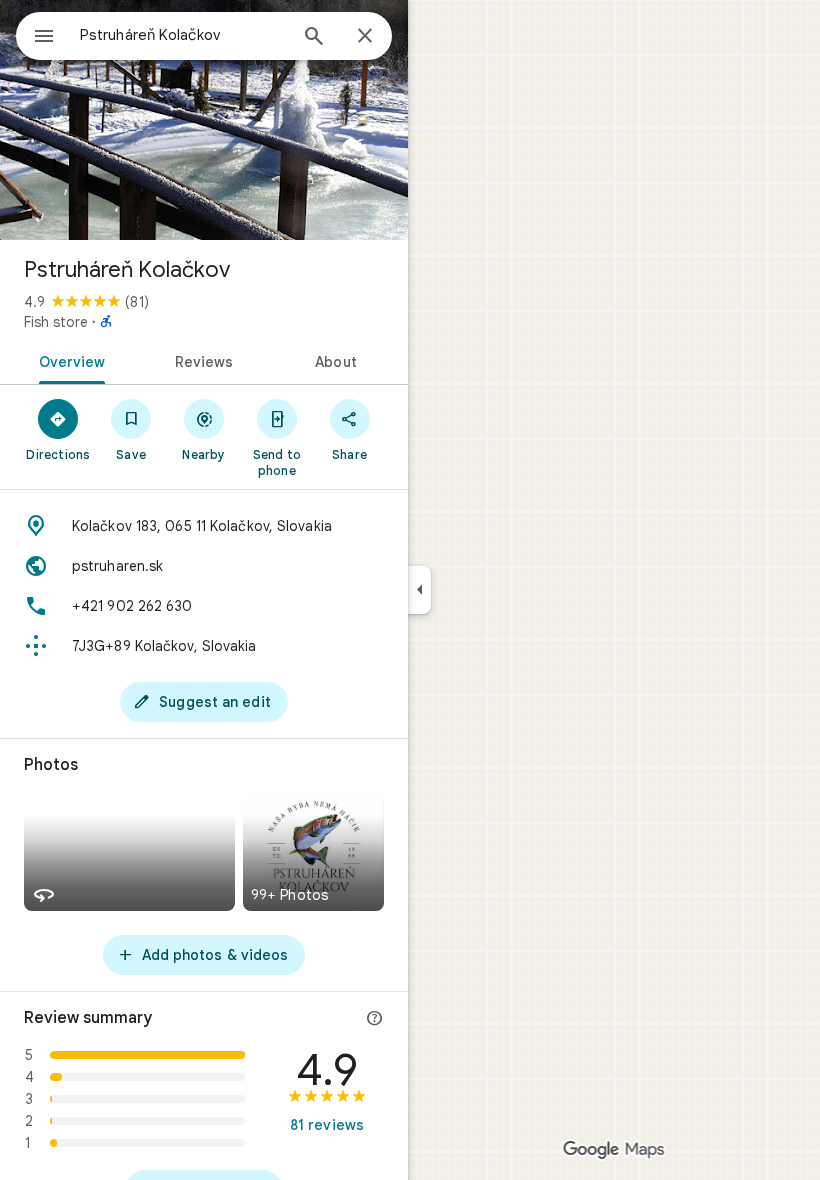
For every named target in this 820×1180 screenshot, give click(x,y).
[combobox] (183, 35)
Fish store (56, 322)
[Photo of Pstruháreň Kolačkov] (204, 120)
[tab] (68, 360)
